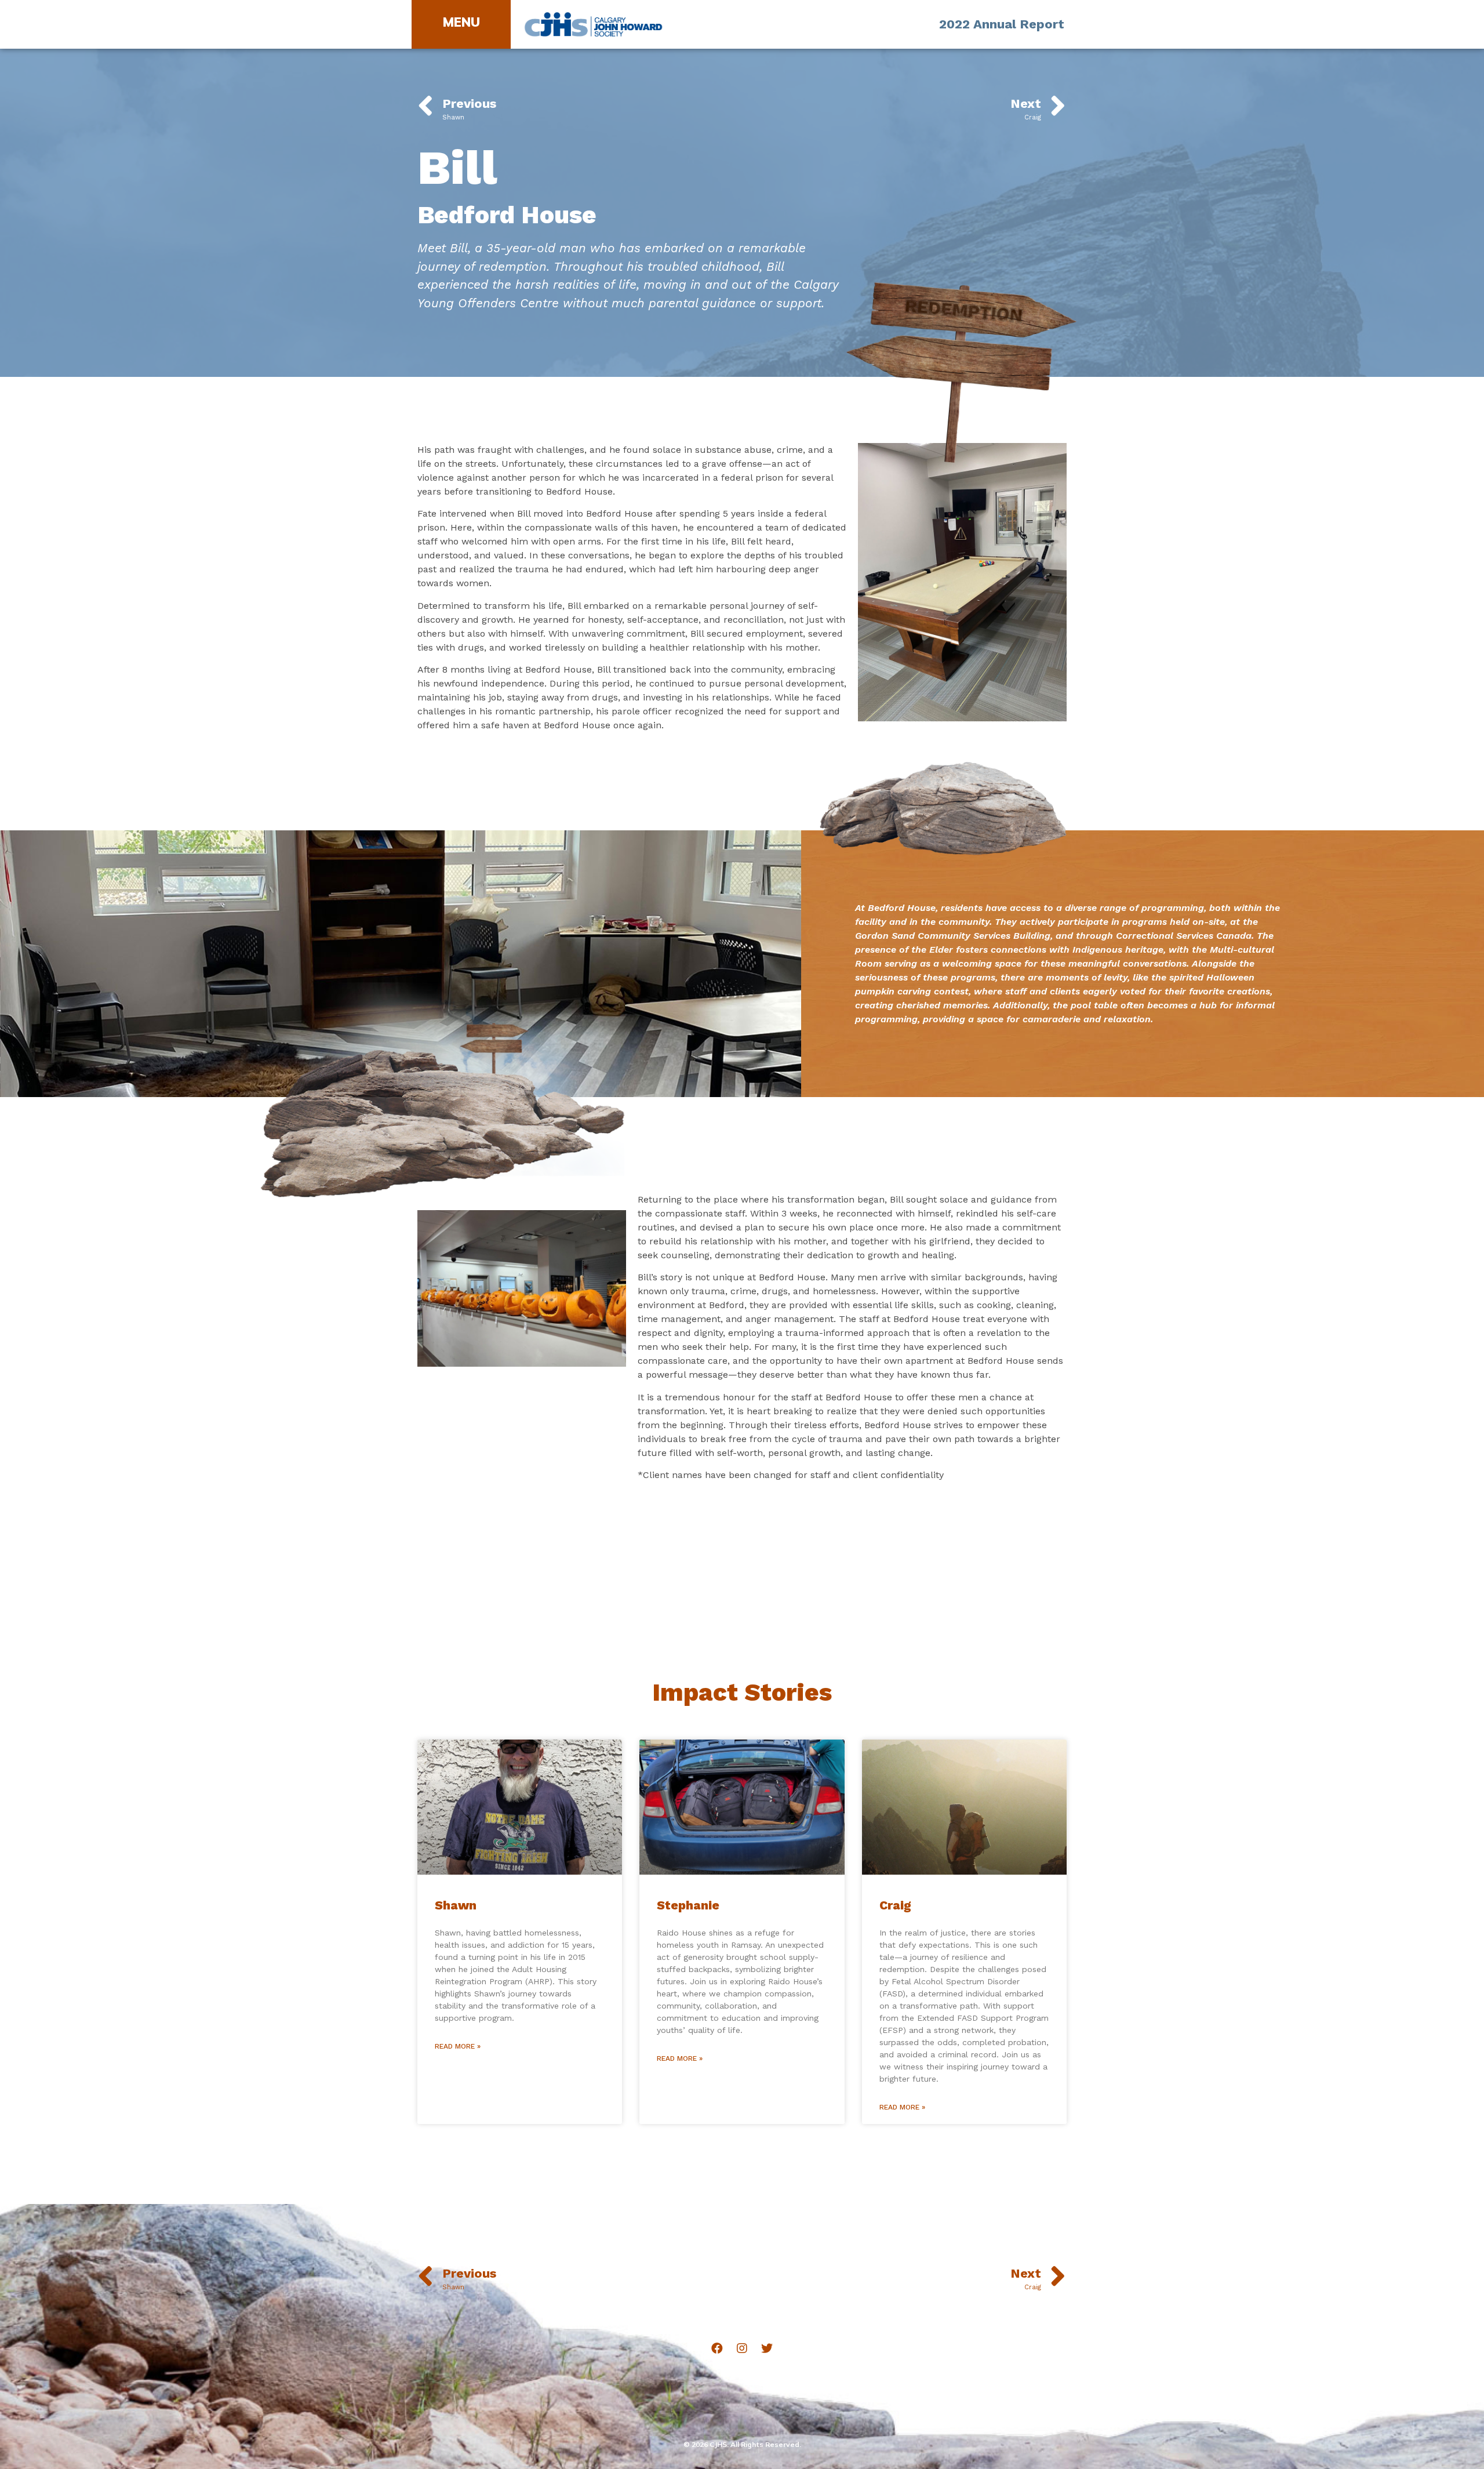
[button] (461, 22)
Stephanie (688, 1905)
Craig (895, 1905)
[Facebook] (717, 2348)
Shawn (456, 1905)
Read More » (458, 2046)
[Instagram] (742, 2348)
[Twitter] (767, 2348)
